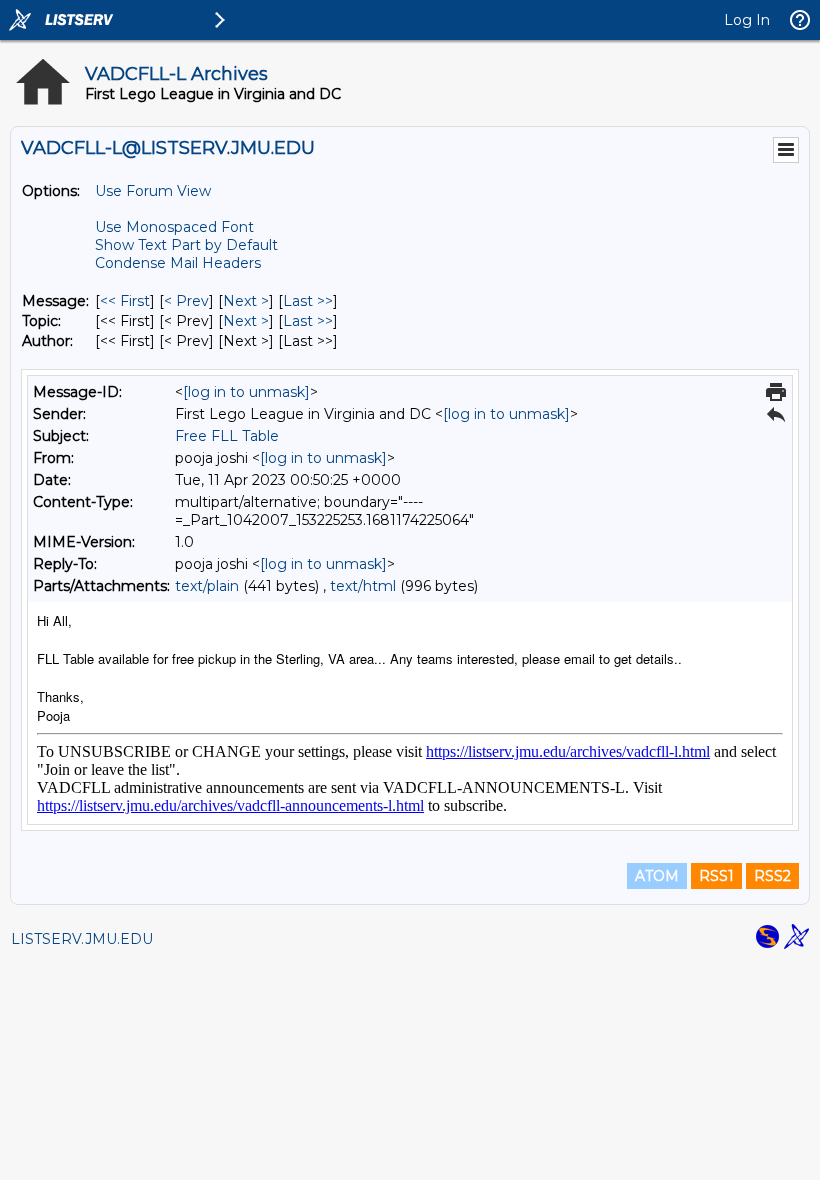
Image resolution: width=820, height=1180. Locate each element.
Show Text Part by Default (186, 245)
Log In (747, 20)
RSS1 (716, 876)
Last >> (308, 301)
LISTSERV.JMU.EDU (82, 939)
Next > (246, 301)
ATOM (657, 876)
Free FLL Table (227, 436)
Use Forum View (153, 191)
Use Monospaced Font (174, 227)
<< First (125, 301)
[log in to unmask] (246, 392)
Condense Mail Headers (178, 263)
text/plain (207, 586)
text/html (363, 586)
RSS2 (772, 876)
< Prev (186, 301)
